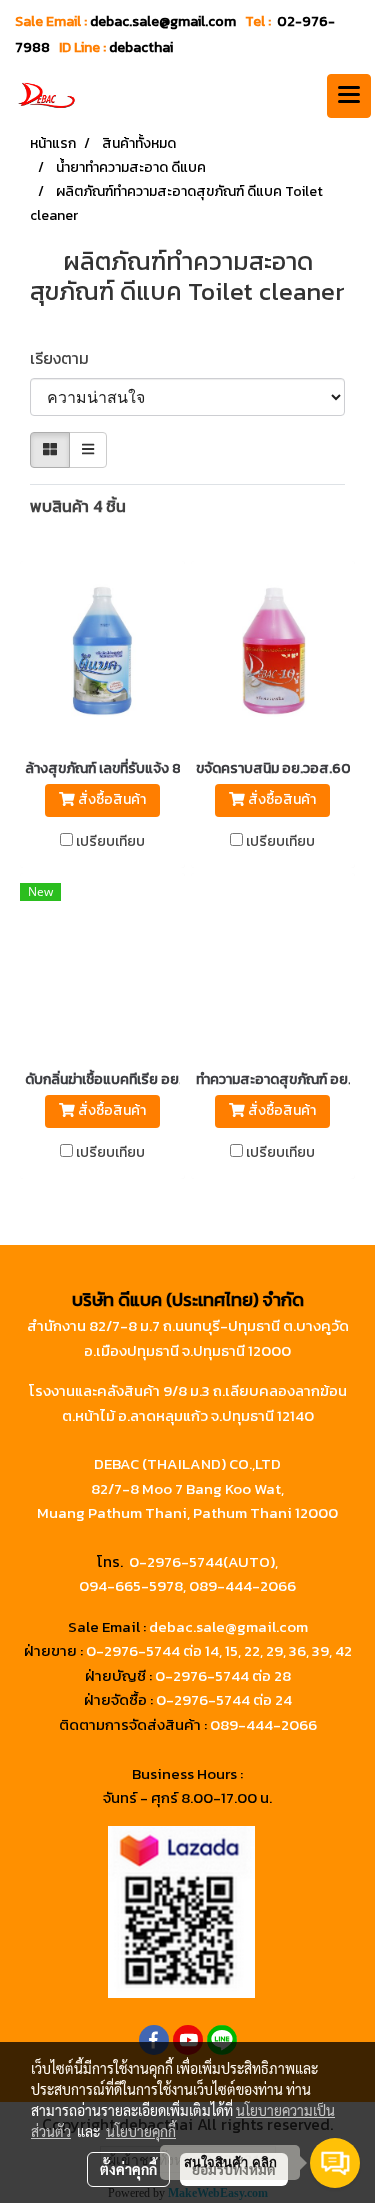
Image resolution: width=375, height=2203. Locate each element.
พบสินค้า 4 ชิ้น (78, 506)
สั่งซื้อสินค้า (110, 799)
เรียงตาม (65, 358)
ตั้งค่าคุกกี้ (128, 2169)
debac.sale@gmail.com (228, 1626)
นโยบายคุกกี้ (141, 2131)
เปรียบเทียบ (110, 842)
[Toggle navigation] (349, 96)
